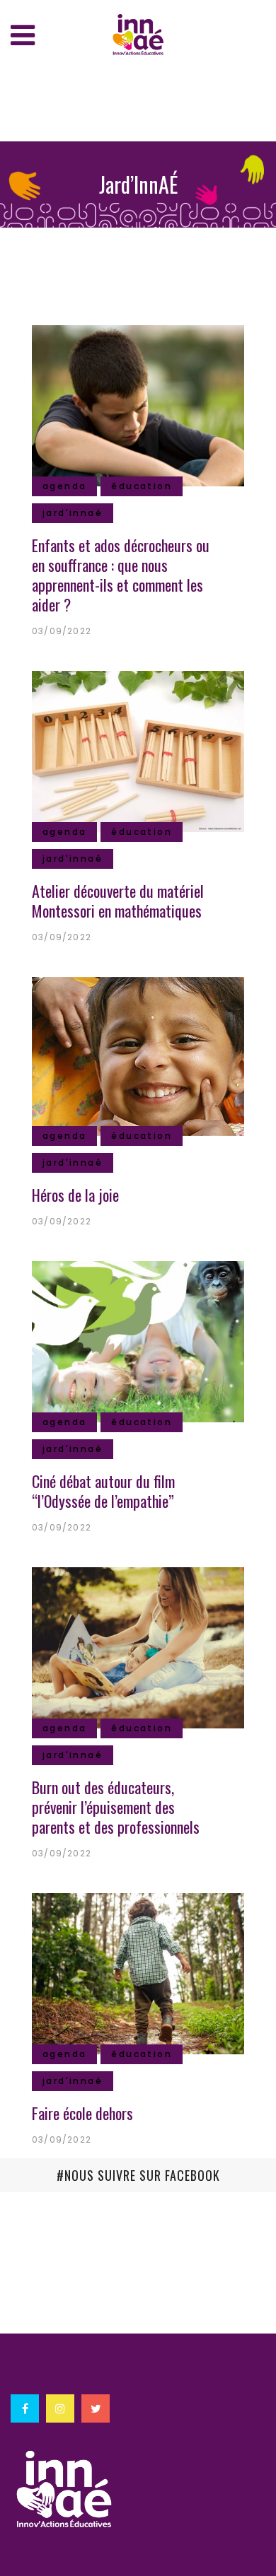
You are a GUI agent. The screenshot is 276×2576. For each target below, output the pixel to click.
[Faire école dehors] (138, 1972)
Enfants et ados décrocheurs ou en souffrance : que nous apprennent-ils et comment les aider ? (121, 575)
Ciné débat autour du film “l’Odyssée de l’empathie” (103, 1491)
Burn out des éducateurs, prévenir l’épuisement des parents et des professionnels (116, 1807)
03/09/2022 (62, 631)
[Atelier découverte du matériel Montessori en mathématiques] (138, 749)
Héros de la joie (75, 1195)
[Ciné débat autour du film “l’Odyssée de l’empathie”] (138, 1340)
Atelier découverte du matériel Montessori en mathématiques (118, 901)
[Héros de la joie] (138, 1055)
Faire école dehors (82, 2113)
